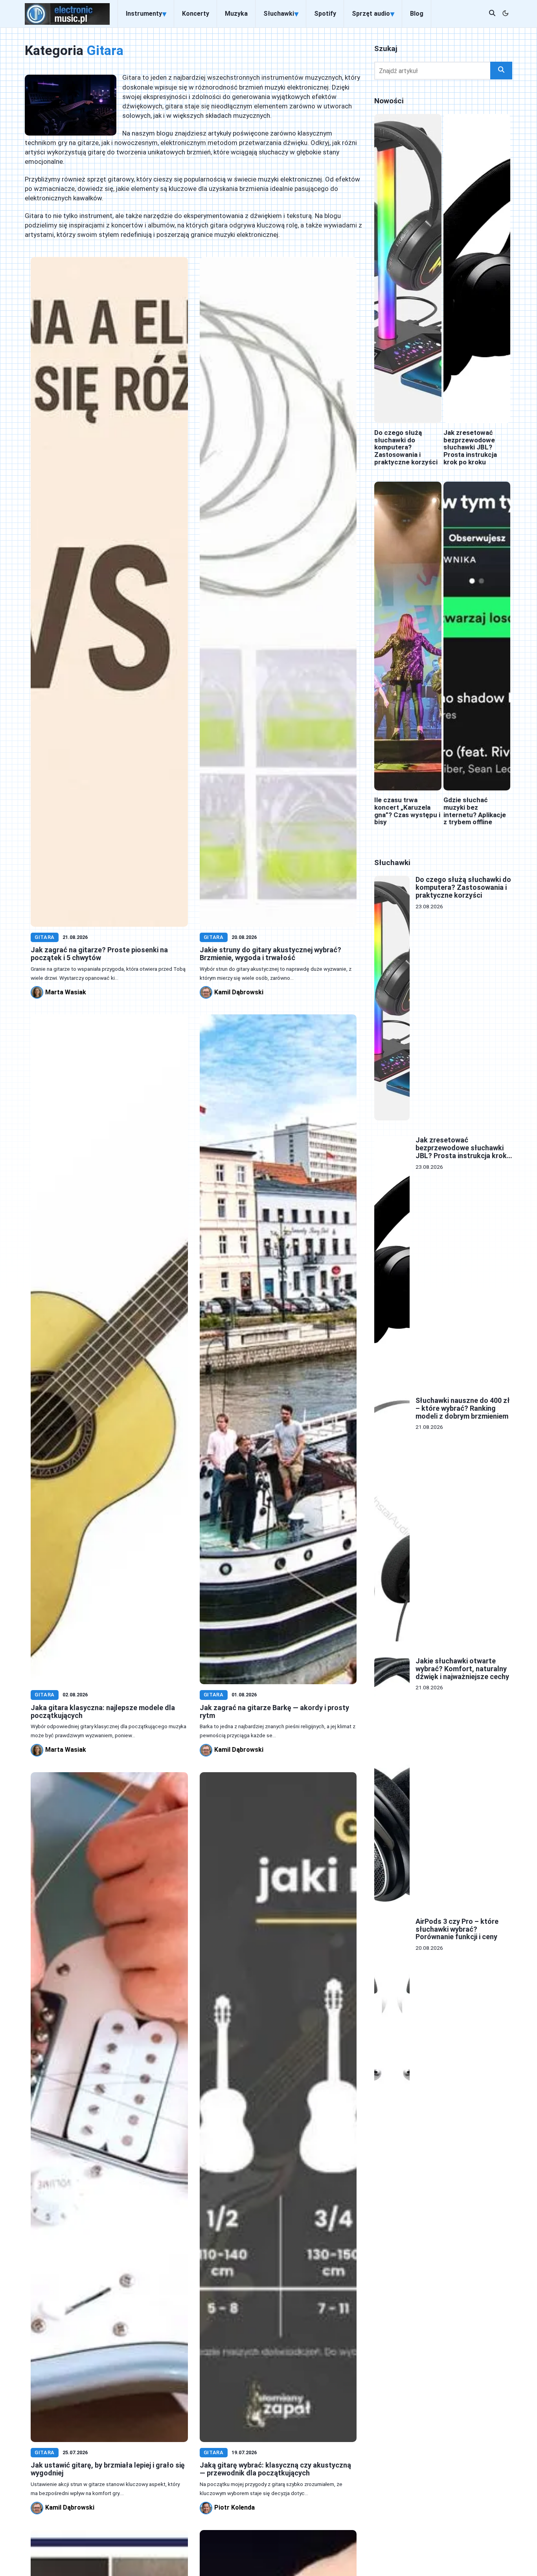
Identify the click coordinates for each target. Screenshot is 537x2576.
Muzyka (236, 14)
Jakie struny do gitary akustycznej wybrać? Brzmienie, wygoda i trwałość (270, 954)
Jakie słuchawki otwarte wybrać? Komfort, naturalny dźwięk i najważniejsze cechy (462, 1669)
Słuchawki (281, 14)
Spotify (325, 14)
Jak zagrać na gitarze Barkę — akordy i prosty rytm (274, 1712)
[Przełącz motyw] (506, 14)
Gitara (45, 937)
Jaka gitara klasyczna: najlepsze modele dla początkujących (103, 1712)
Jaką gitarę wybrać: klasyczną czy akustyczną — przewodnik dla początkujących (275, 2469)
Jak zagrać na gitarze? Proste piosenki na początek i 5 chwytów (99, 954)
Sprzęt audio (373, 14)
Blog (417, 14)
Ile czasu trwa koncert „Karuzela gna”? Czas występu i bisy (407, 811)
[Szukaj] (501, 71)
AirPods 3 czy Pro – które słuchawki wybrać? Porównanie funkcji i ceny (457, 1929)
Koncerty (196, 14)
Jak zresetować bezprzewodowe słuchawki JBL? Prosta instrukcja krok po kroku (470, 447)
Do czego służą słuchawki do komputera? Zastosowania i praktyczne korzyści (406, 447)
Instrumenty (146, 14)
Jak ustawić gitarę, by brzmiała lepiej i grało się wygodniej (108, 2469)
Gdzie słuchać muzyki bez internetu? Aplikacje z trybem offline (475, 811)
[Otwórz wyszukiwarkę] (492, 14)
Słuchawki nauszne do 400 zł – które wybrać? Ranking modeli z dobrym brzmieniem (463, 1408)
